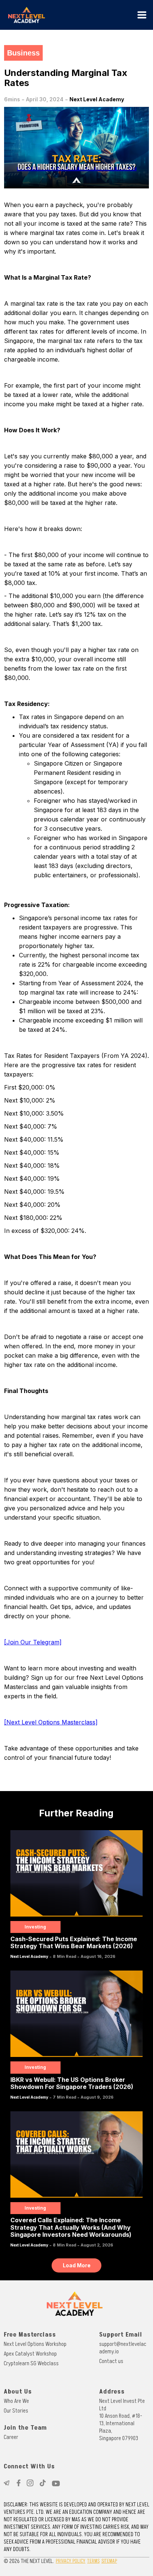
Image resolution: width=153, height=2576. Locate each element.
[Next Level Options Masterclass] (51, 1722)
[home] (69, 15)
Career (11, 2437)
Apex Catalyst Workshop (30, 2354)
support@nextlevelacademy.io (123, 2348)
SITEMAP (109, 2561)
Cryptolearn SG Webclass (31, 2363)
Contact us (111, 2361)
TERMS (93, 2561)
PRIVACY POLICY (71, 2561)
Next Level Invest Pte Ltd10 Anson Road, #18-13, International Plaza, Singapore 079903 (122, 2420)
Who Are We (16, 2401)
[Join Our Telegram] (33, 1642)
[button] (142, 15)
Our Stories (16, 2411)
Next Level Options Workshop (35, 2344)
